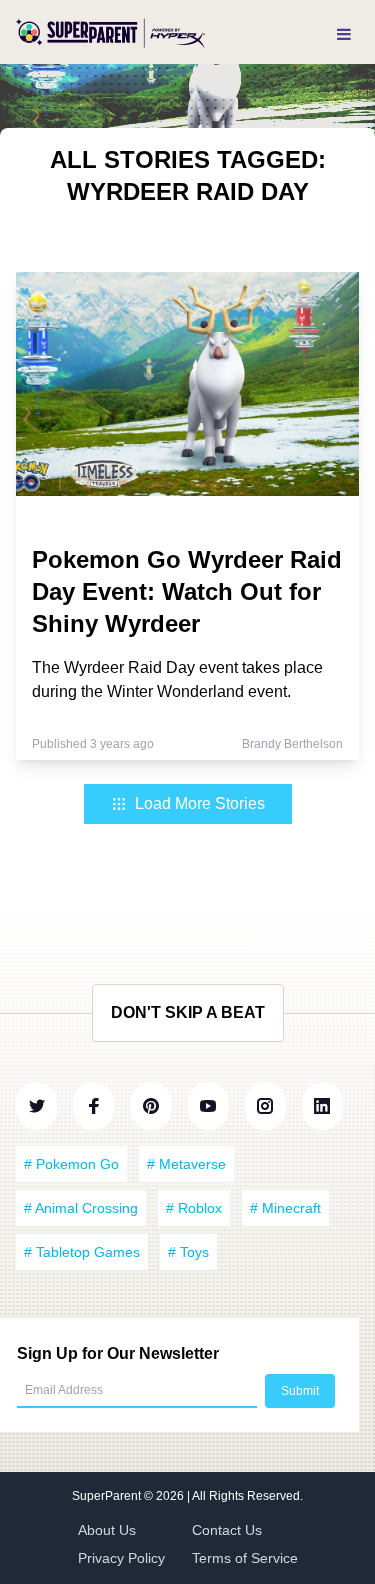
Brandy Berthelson (292, 744)
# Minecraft (285, 1208)
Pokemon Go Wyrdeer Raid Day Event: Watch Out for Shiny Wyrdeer (187, 591)
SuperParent (108, 1496)
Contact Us (227, 1530)
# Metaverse (186, 1164)
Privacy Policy (121, 1558)
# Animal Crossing (81, 1208)
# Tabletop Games (82, 1252)
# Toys (188, 1252)
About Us (107, 1530)
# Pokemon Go (71, 1164)
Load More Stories (200, 803)
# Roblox (194, 1208)
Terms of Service (245, 1558)
